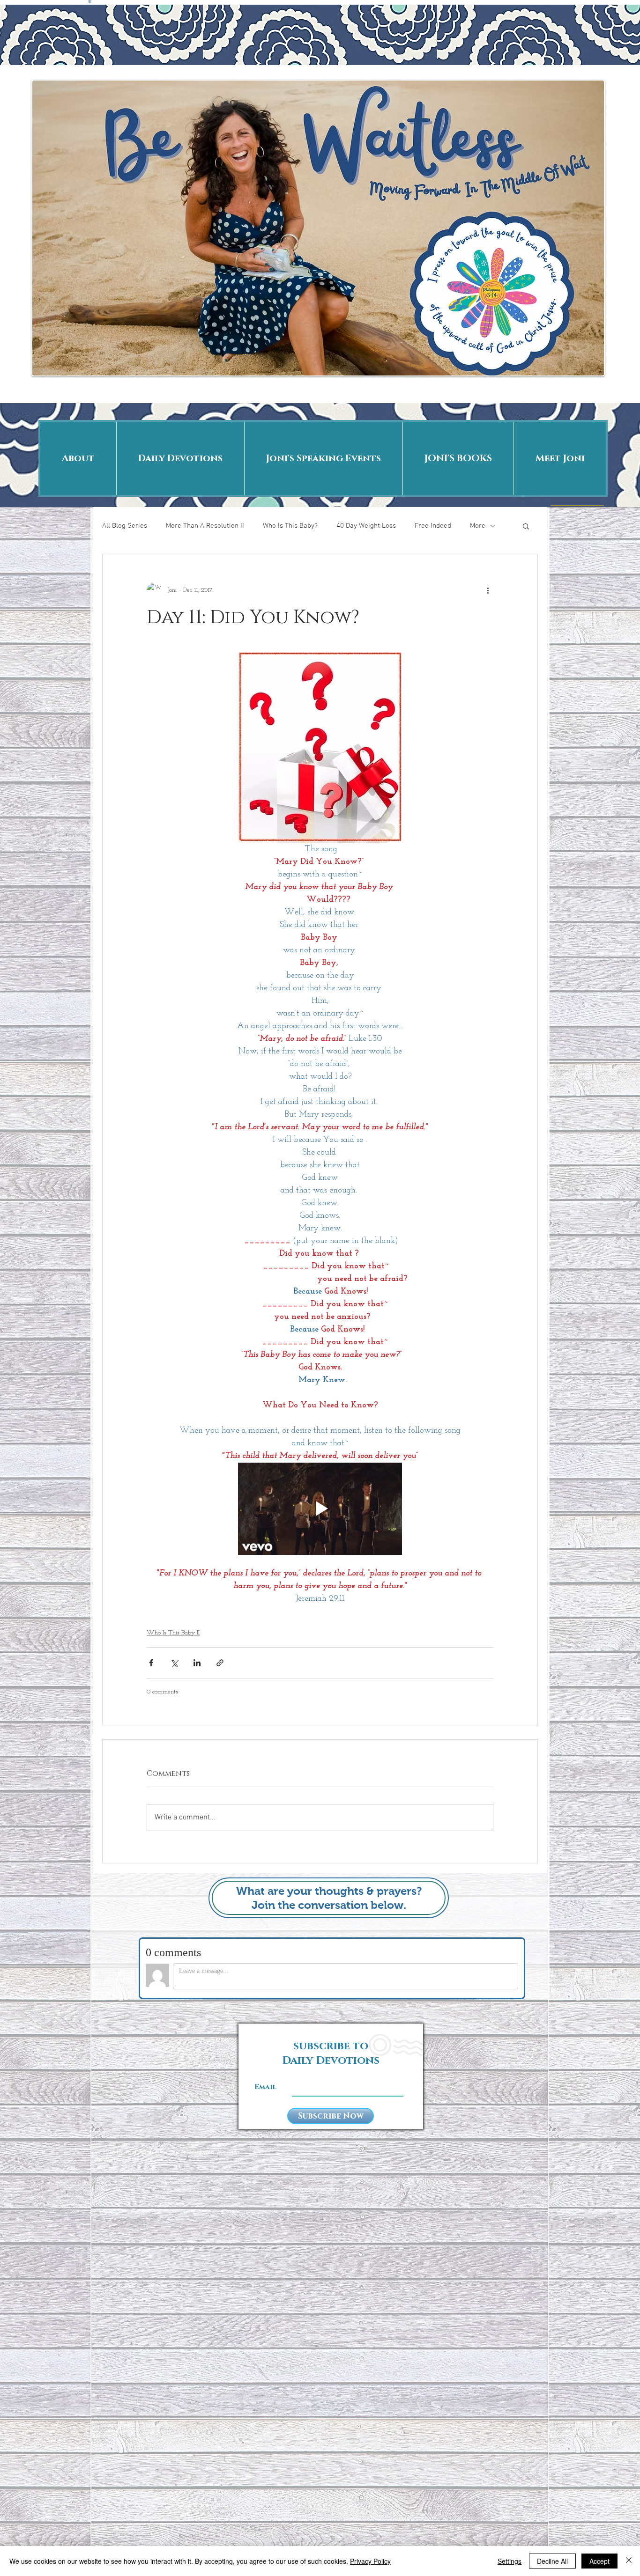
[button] (526, 526)
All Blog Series (125, 526)
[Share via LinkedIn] (197, 1663)
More (478, 526)
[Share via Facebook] (151, 1663)
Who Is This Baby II (173, 1633)
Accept (599, 2561)
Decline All (552, 2561)
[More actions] (488, 590)
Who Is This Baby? (290, 526)
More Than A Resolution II (205, 526)
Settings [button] (510, 2561)
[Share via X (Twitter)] (174, 1663)
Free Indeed (433, 526)
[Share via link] (220, 1663)
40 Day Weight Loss (366, 526)
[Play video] (320, 1509)
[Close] (629, 2561)
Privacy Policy (370, 2561)
